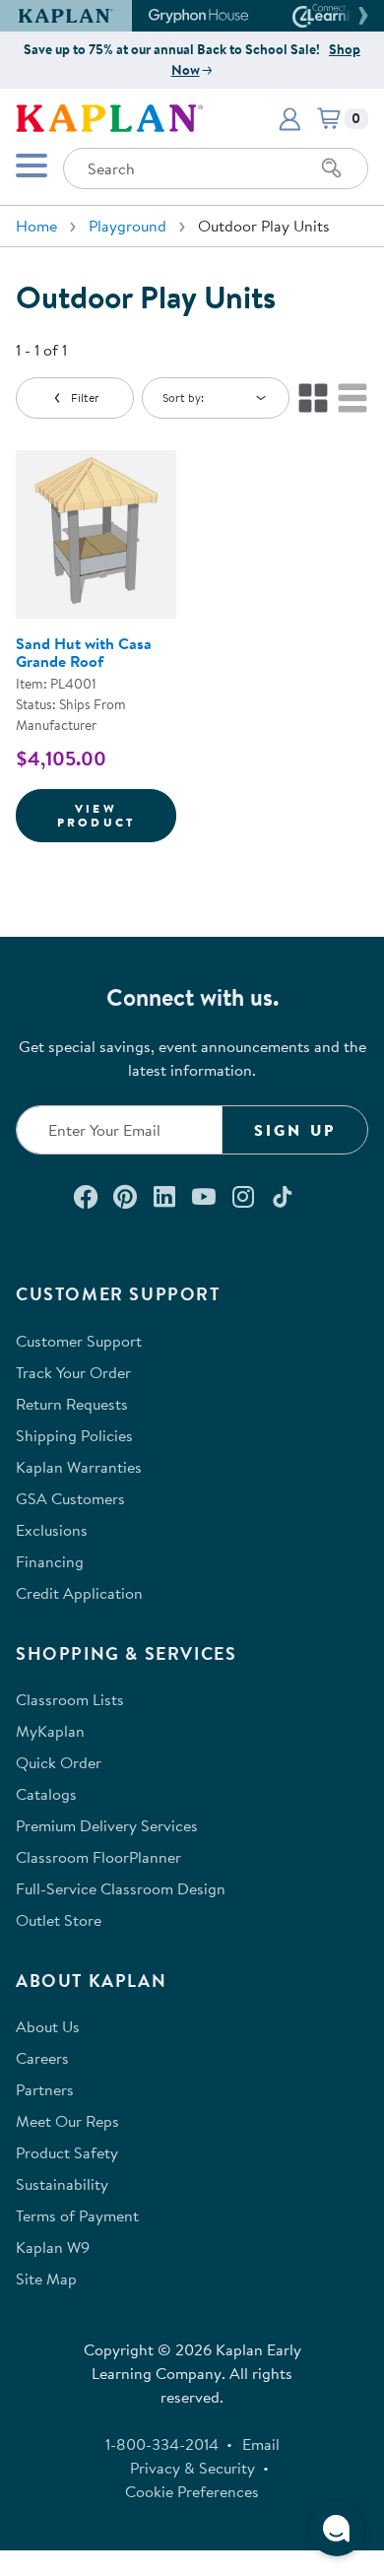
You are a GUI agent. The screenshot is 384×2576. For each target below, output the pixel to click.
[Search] (332, 168)
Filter (85, 397)
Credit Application (79, 1593)
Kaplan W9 (53, 2247)
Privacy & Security (192, 2468)
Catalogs (46, 1794)
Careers (42, 2058)
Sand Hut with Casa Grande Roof (84, 652)
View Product (117, 815)
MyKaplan (50, 1731)
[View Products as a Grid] (313, 398)
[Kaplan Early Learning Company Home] (109, 116)
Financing (50, 1561)
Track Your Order (73, 1372)
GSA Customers (70, 1498)
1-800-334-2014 (162, 2444)
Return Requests (72, 1404)
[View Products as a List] (352, 398)
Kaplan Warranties (79, 1467)
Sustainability (62, 2184)
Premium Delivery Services (107, 1825)
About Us (48, 2026)
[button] (360, 16)
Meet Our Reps (67, 2121)
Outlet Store (59, 1920)
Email (261, 2444)
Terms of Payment (77, 2215)
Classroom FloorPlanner (98, 1857)
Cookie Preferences (192, 2491)
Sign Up (295, 1130)
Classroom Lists (70, 1699)
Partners (45, 2089)
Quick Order (59, 1762)
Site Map (46, 2279)
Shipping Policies (74, 1435)
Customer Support (79, 1341)
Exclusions (52, 1530)
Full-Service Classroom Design (121, 1888)
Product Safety (67, 2152)
